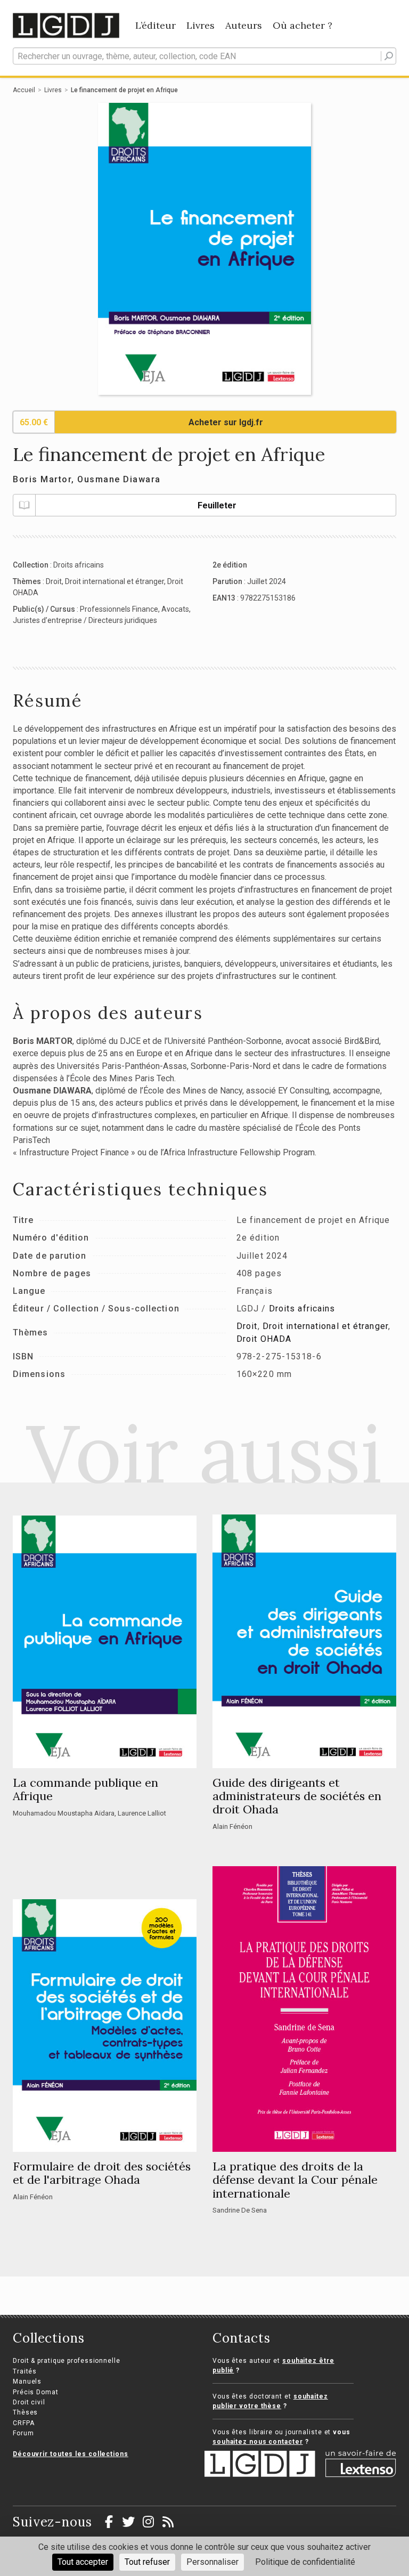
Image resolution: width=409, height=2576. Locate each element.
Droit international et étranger (114, 581)
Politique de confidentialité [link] (305, 2562)
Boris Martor (42, 479)
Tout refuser (147, 2562)
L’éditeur (156, 25)
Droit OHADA (264, 1339)
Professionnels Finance (119, 609)
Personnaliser (212, 2562)
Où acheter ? (302, 25)
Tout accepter (83, 2562)
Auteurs (244, 25)
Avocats (175, 609)
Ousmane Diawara (119, 479)
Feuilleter (217, 505)
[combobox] (204, 56)
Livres (201, 25)
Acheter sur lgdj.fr (226, 422)
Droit (54, 581)
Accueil (24, 90)
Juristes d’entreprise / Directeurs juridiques (85, 620)
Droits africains (79, 565)
